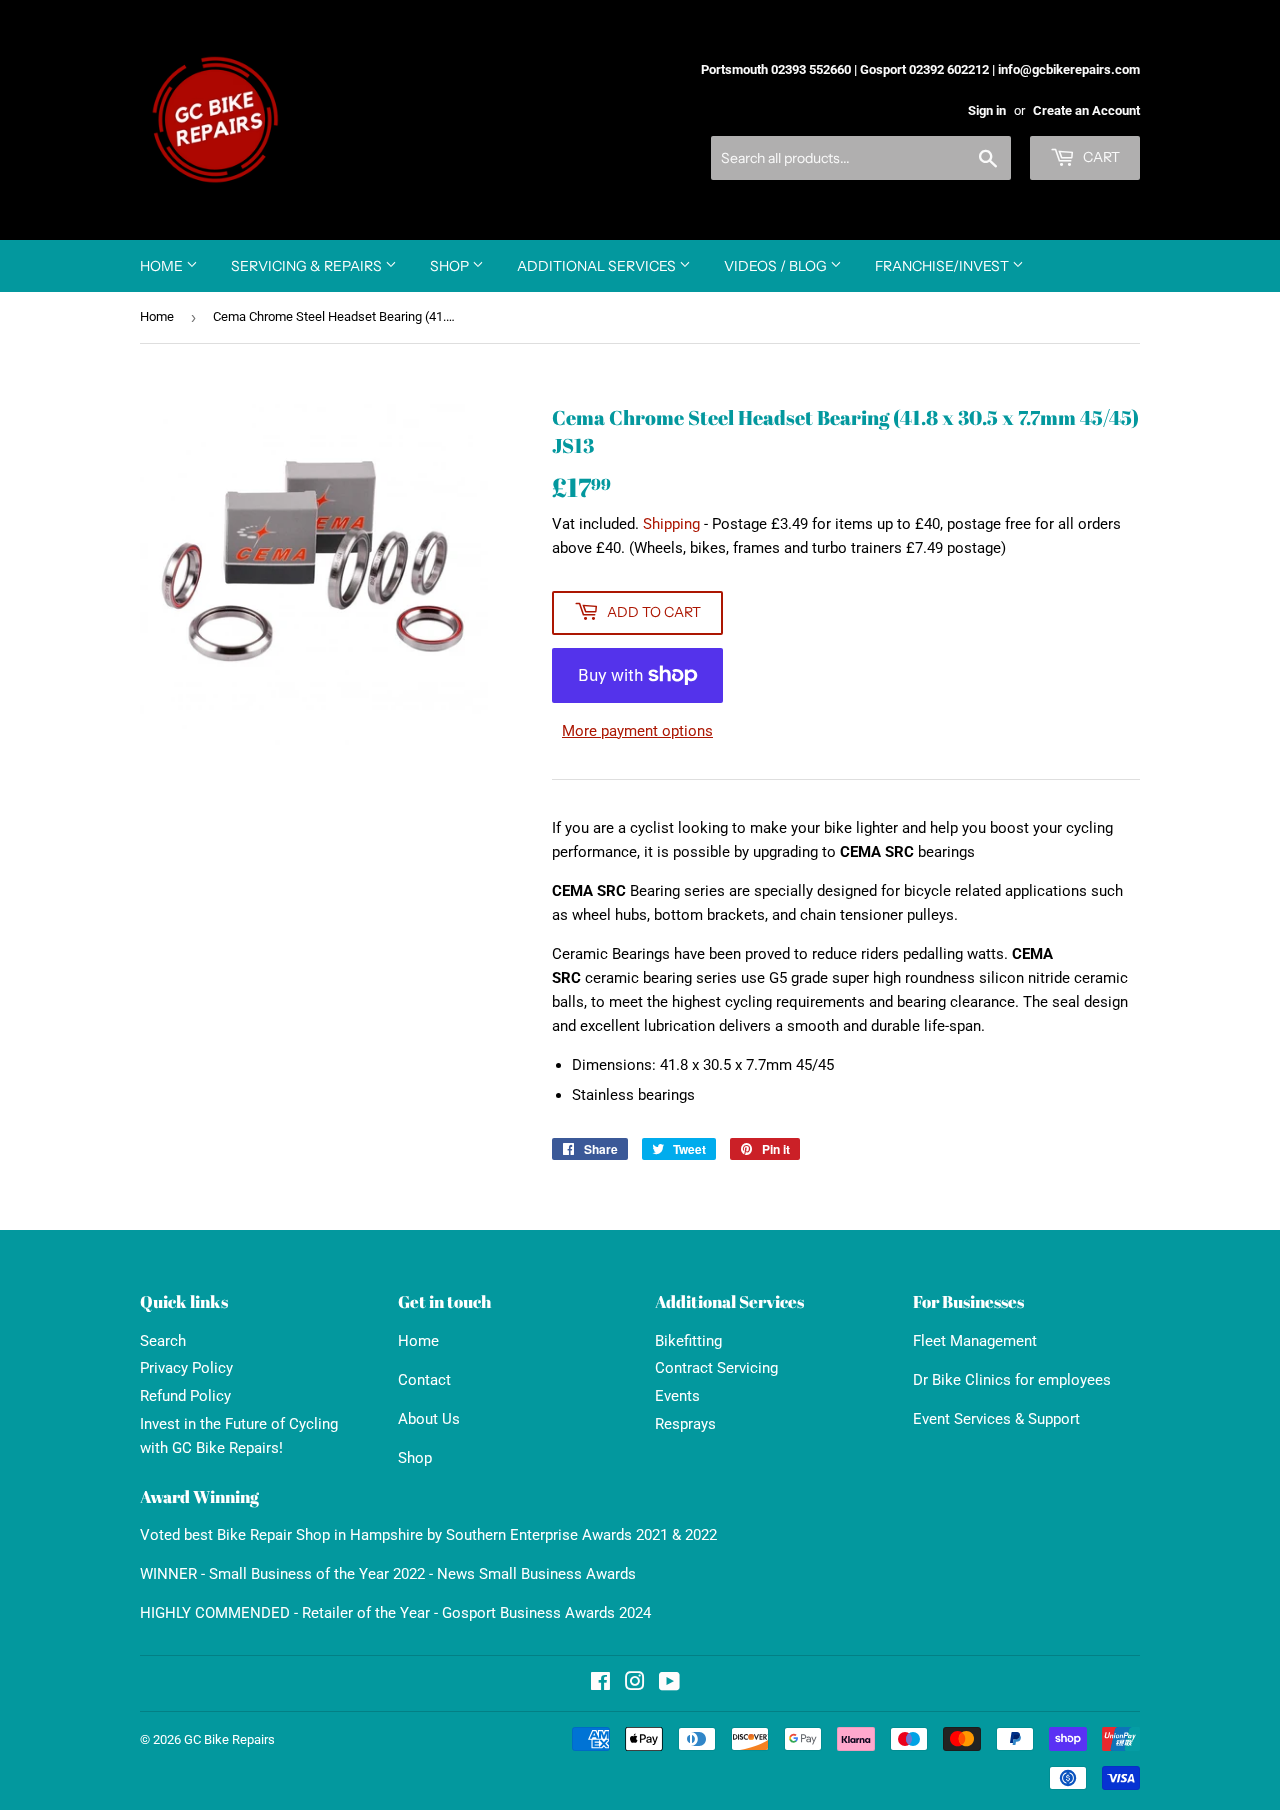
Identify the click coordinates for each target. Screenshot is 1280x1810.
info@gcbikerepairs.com (1069, 69)
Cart (1100, 157)
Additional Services (598, 266)
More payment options (637, 731)
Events (677, 1396)
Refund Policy (185, 1396)
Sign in (987, 110)
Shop (451, 266)
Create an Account (1086, 110)
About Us (429, 1419)
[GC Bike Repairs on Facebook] (600, 1684)
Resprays (685, 1424)
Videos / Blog (777, 266)
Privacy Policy (186, 1368)
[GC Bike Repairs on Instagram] (635, 1684)
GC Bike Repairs (229, 1739)
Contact (424, 1380)
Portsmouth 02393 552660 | (779, 69)
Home (163, 266)
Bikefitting (688, 1341)
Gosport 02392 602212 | (927, 69)
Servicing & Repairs (308, 266)
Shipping (671, 524)
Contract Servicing (716, 1368)
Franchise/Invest (943, 266)
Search (163, 1341)
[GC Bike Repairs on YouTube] (669, 1684)
